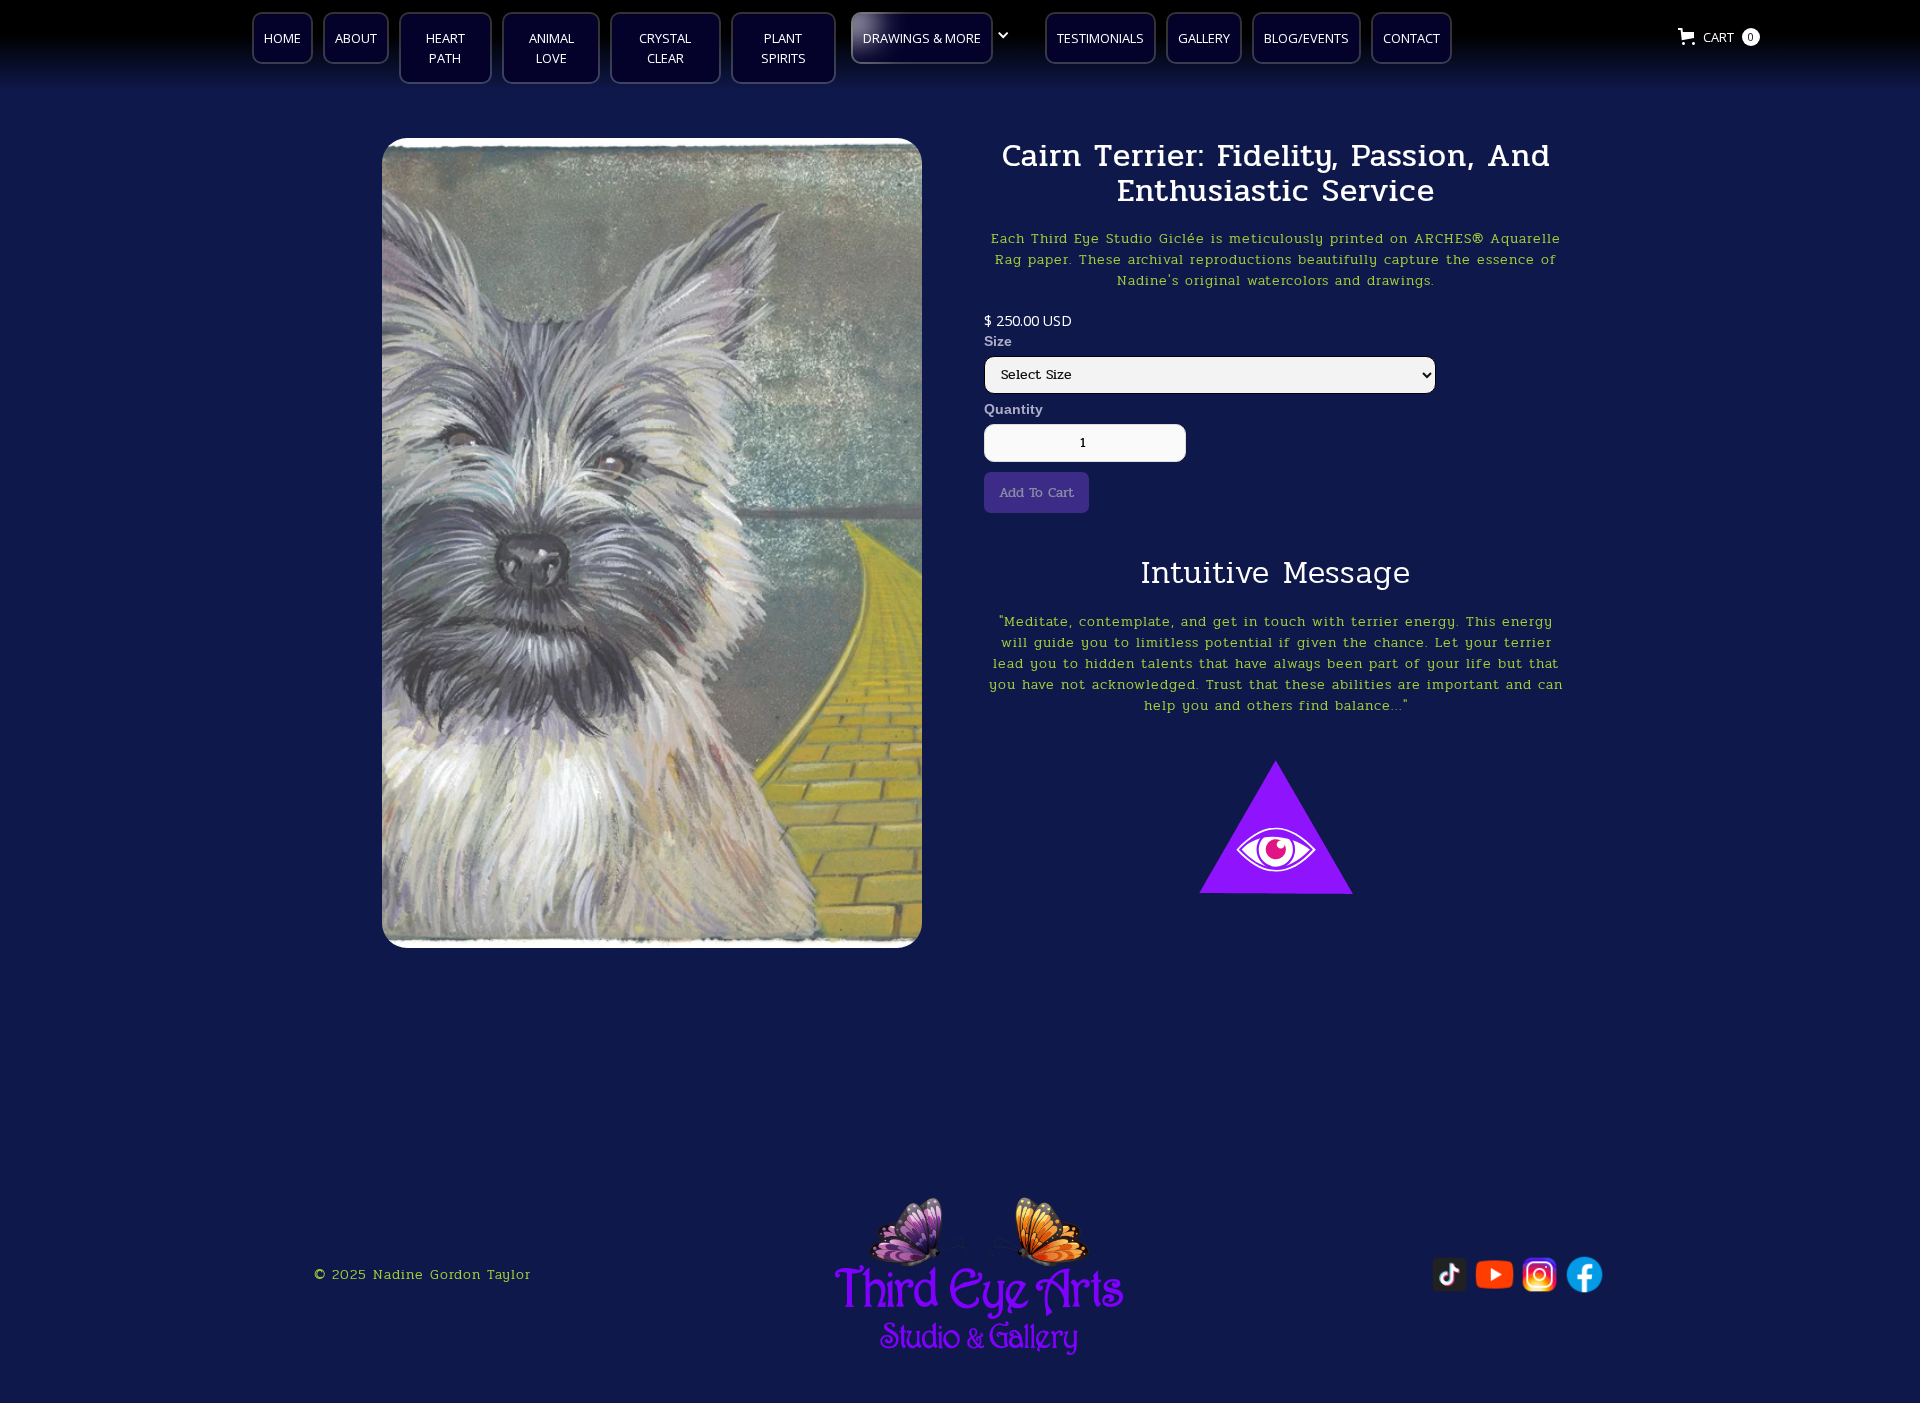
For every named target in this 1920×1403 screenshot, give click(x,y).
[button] (935, 35)
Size (998, 341)
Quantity (1013, 409)
